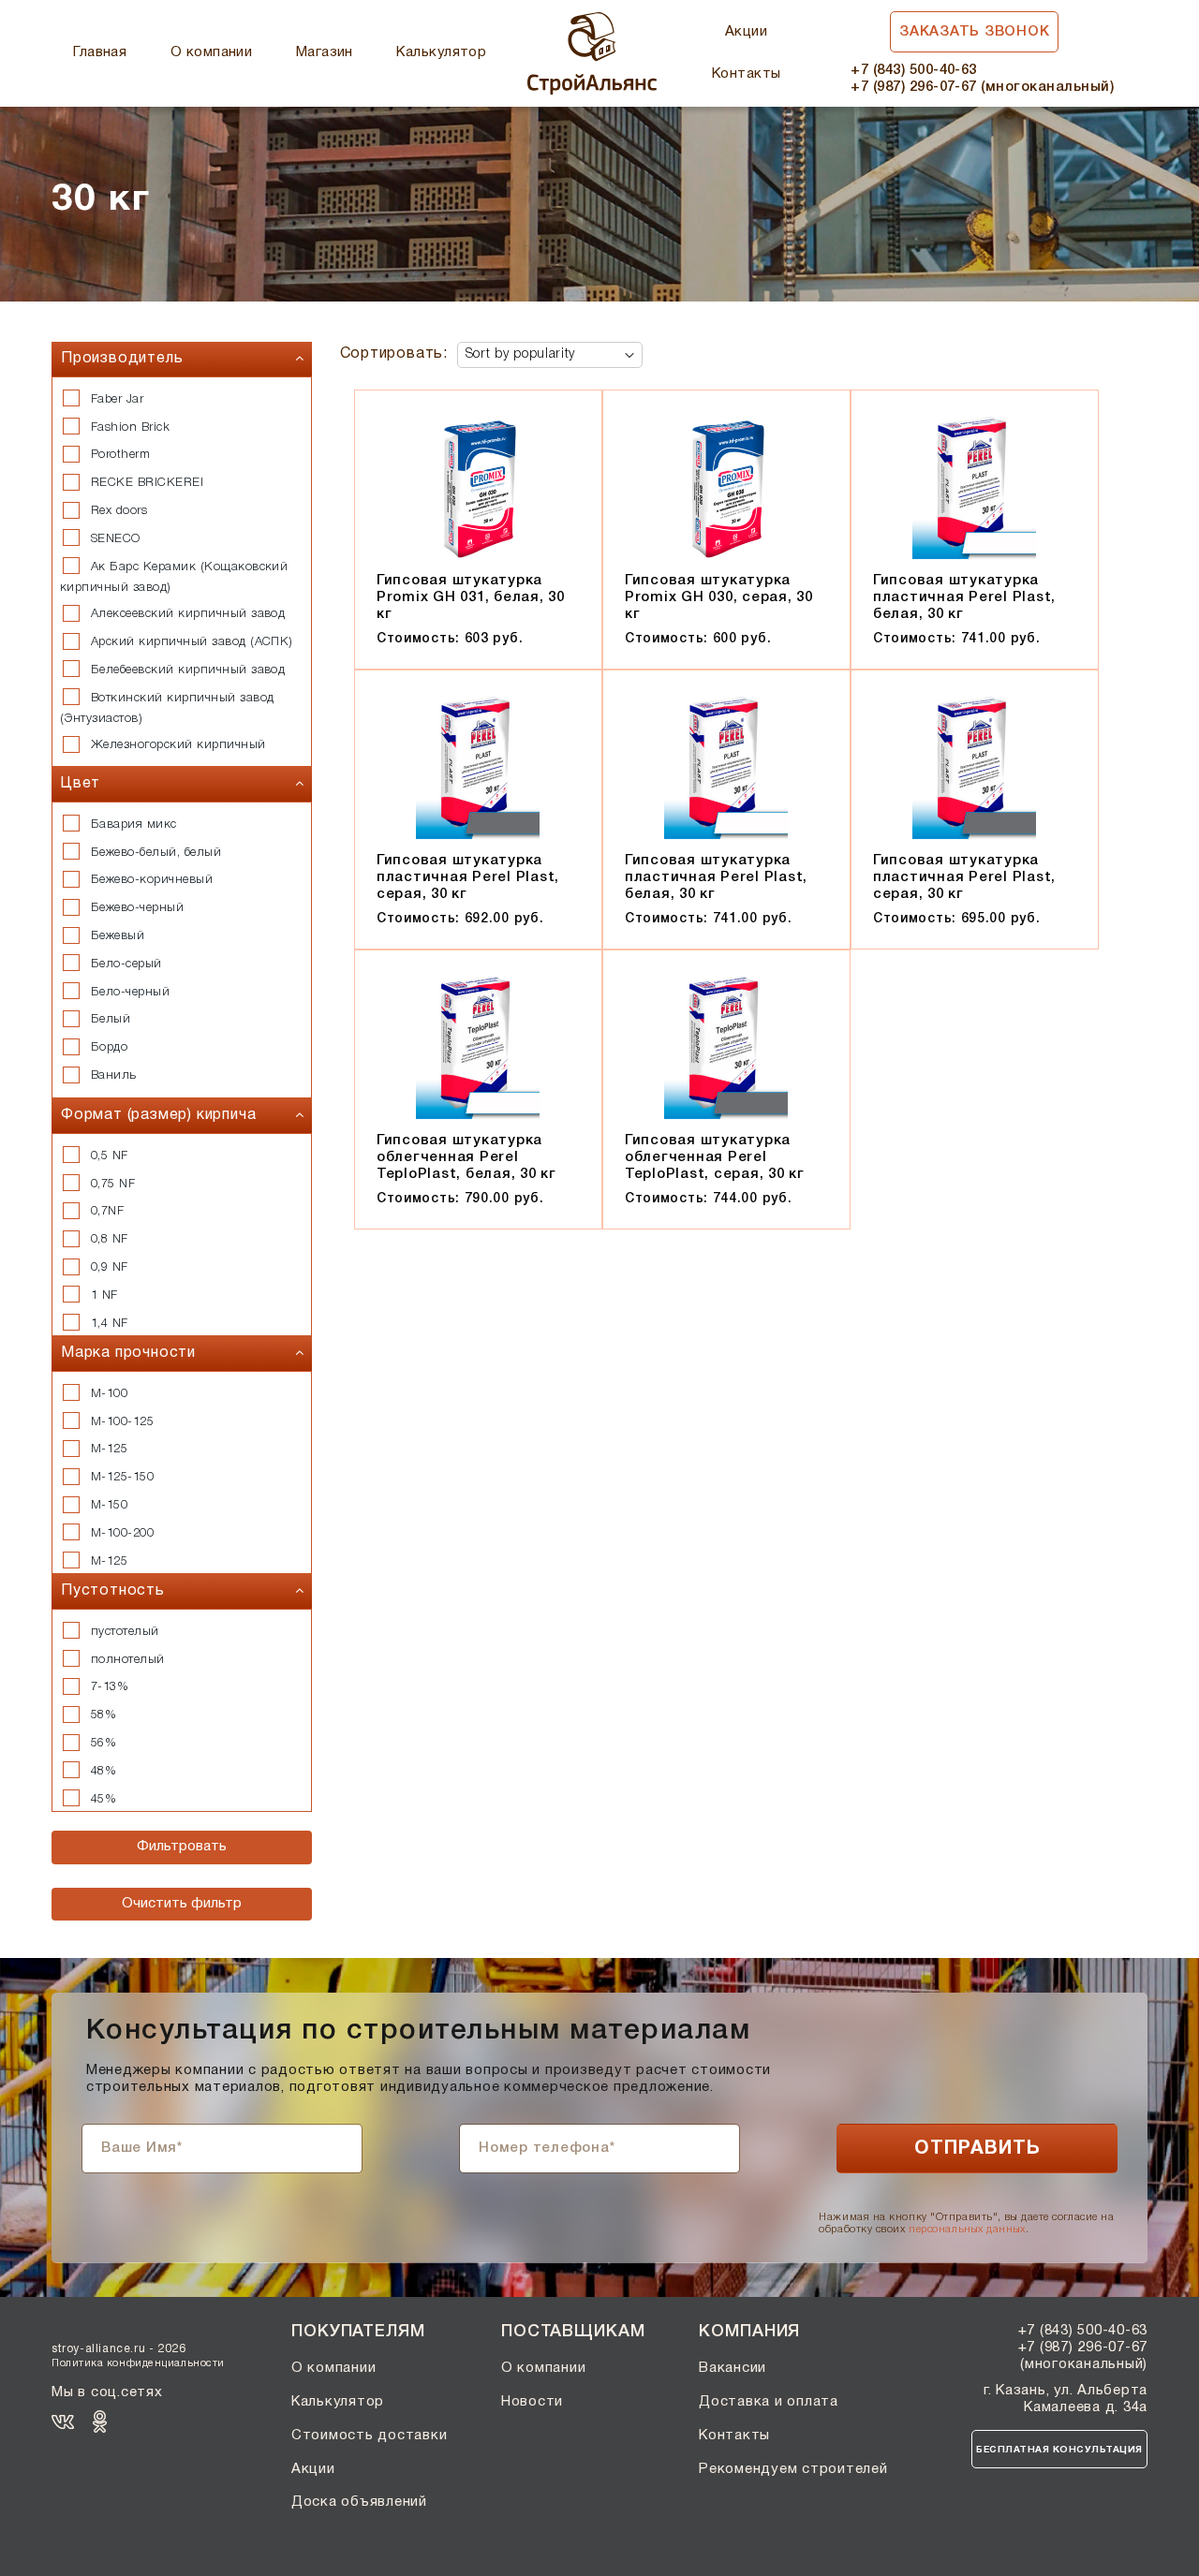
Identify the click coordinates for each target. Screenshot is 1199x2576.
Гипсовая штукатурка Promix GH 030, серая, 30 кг (719, 597)
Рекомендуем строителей (793, 2469)
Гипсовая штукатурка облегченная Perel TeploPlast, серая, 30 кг (715, 1157)
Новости (532, 2402)
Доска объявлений (359, 2502)
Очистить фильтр (182, 1904)
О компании (212, 52)
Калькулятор (441, 52)
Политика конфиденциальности (138, 2363)
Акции (746, 32)
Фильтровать (182, 1847)
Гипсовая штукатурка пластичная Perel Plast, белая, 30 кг (964, 597)
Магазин (325, 52)
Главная (100, 52)
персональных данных (967, 2230)
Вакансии (733, 2368)
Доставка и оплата (769, 2402)
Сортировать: (394, 354)
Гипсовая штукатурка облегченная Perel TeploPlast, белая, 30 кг (466, 1157)
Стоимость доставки (370, 2436)
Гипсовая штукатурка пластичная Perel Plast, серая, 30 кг (468, 877)
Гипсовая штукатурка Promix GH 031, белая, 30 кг (471, 597)
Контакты (747, 74)
